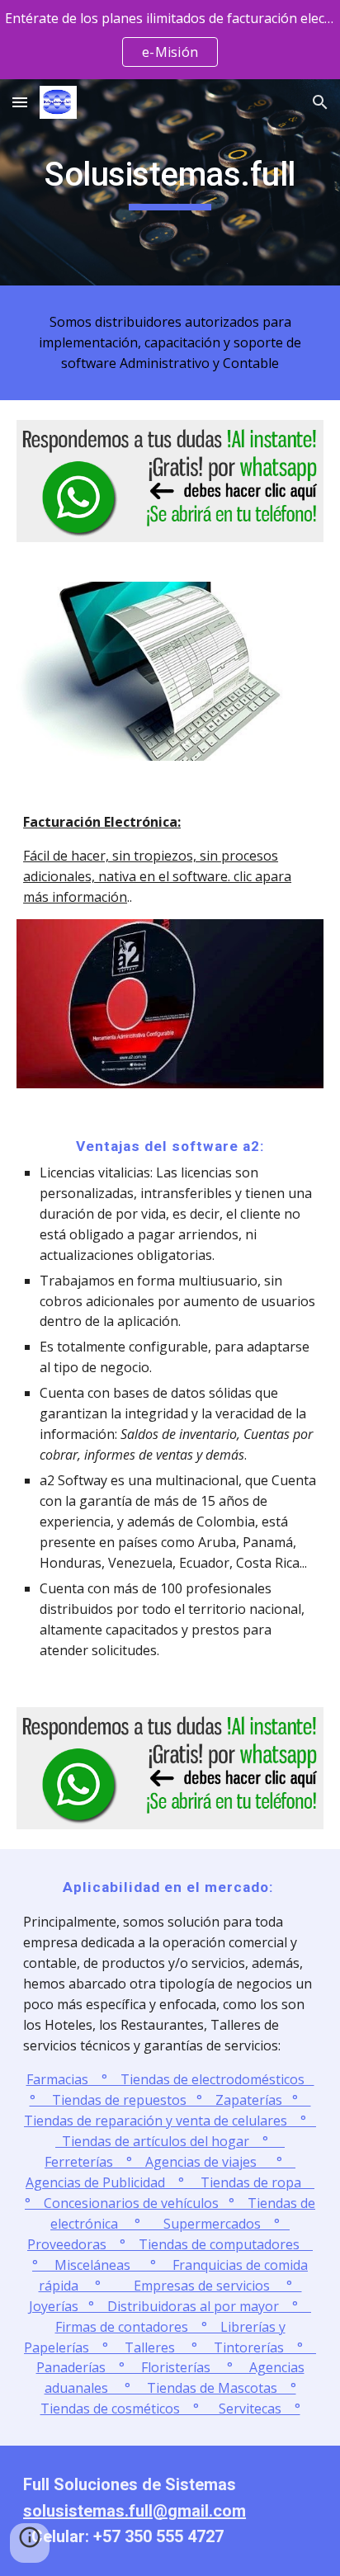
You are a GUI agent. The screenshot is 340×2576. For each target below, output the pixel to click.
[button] (20, 102)
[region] (170, 40)
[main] (170, 182)
